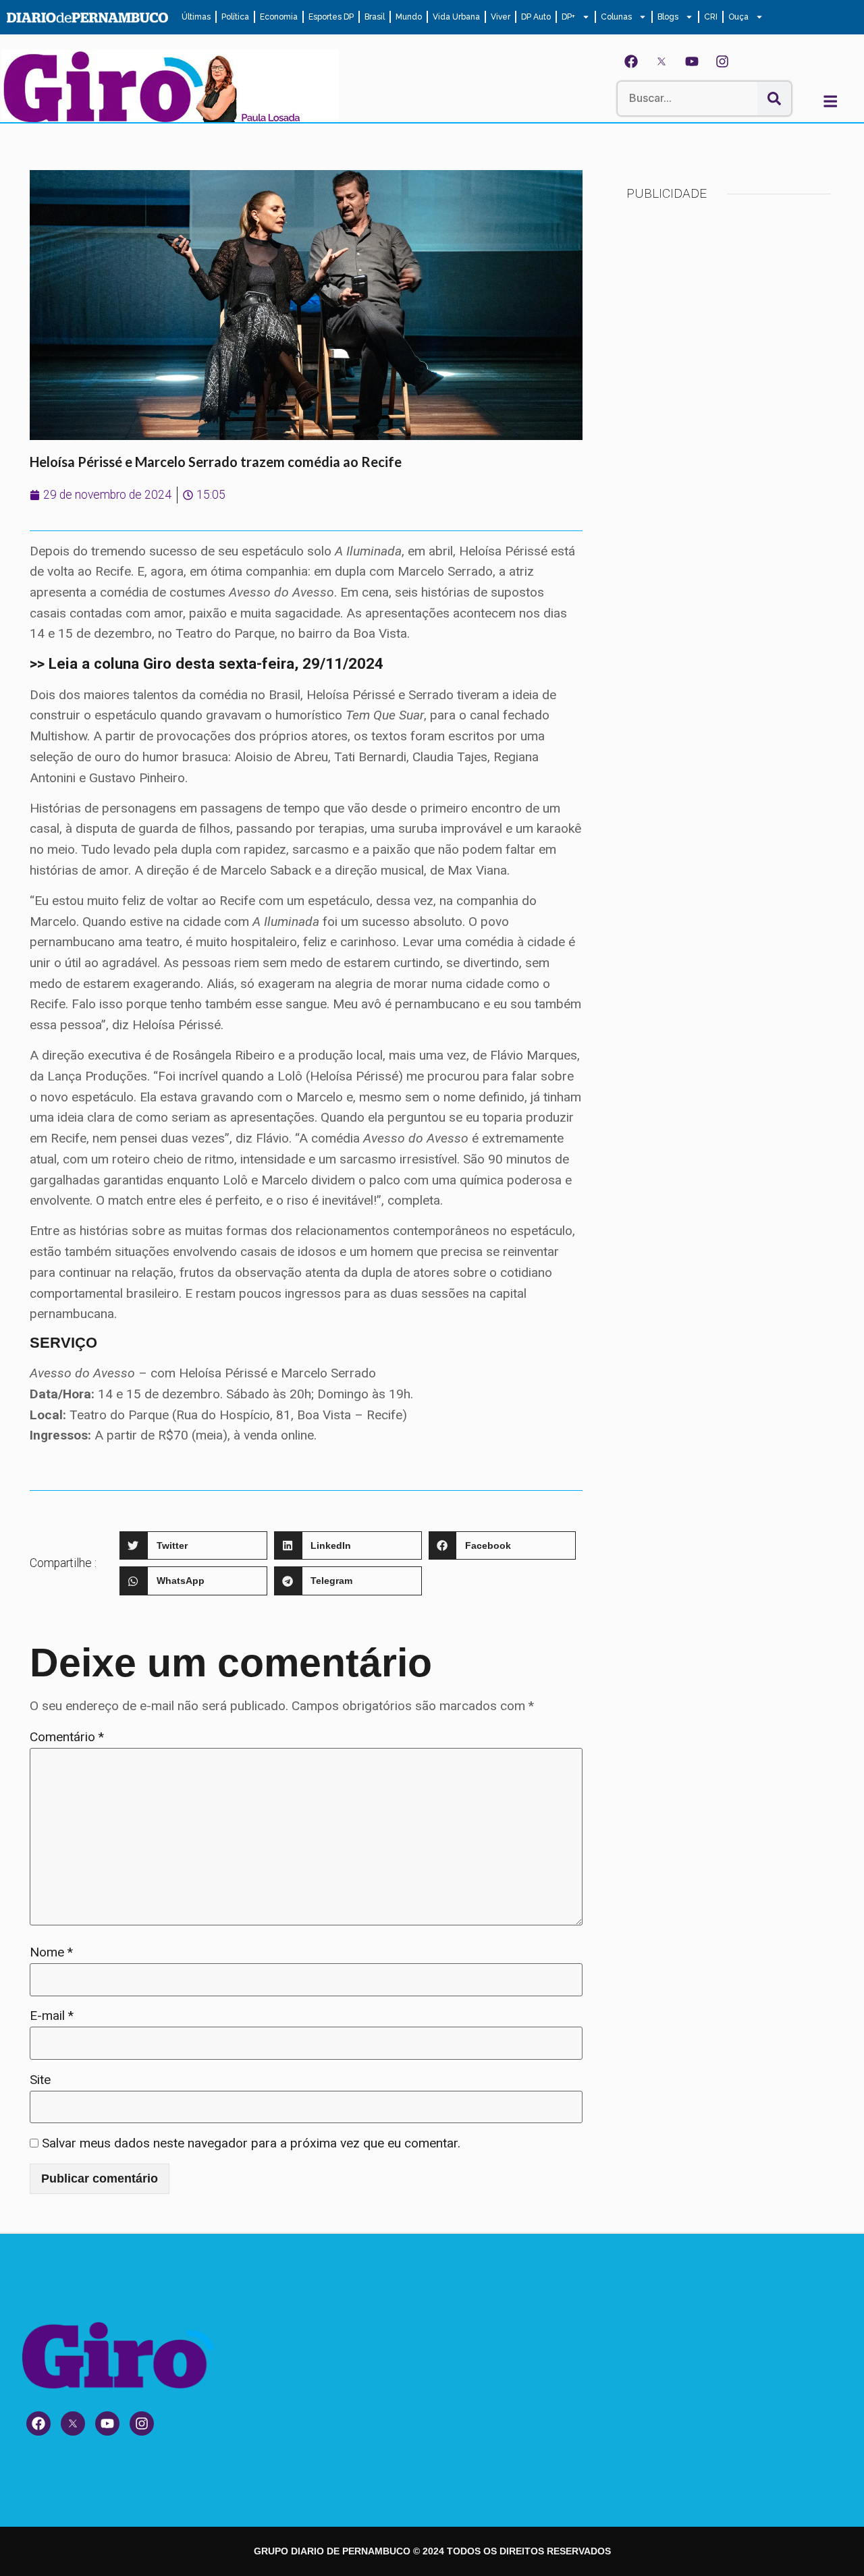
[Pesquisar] (774, 99)
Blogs (668, 17)
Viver (501, 17)
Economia (279, 17)
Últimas (196, 17)
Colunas (616, 17)
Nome (51, 1952)
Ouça (738, 17)
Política (235, 17)
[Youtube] (692, 61)
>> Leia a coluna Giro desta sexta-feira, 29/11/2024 (207, 663)
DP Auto (536, 17)
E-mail (52, 2016)
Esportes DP (331, 17)
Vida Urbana (456, 17)
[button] (193, 1546)
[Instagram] (722, 61)
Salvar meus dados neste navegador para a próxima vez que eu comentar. (251, 2143)
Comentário (67, 1737)
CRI (711, 17)
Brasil (375, 17)
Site (40, 2080)
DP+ (568, 17)
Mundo (409, 17)
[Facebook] (631, 61)
